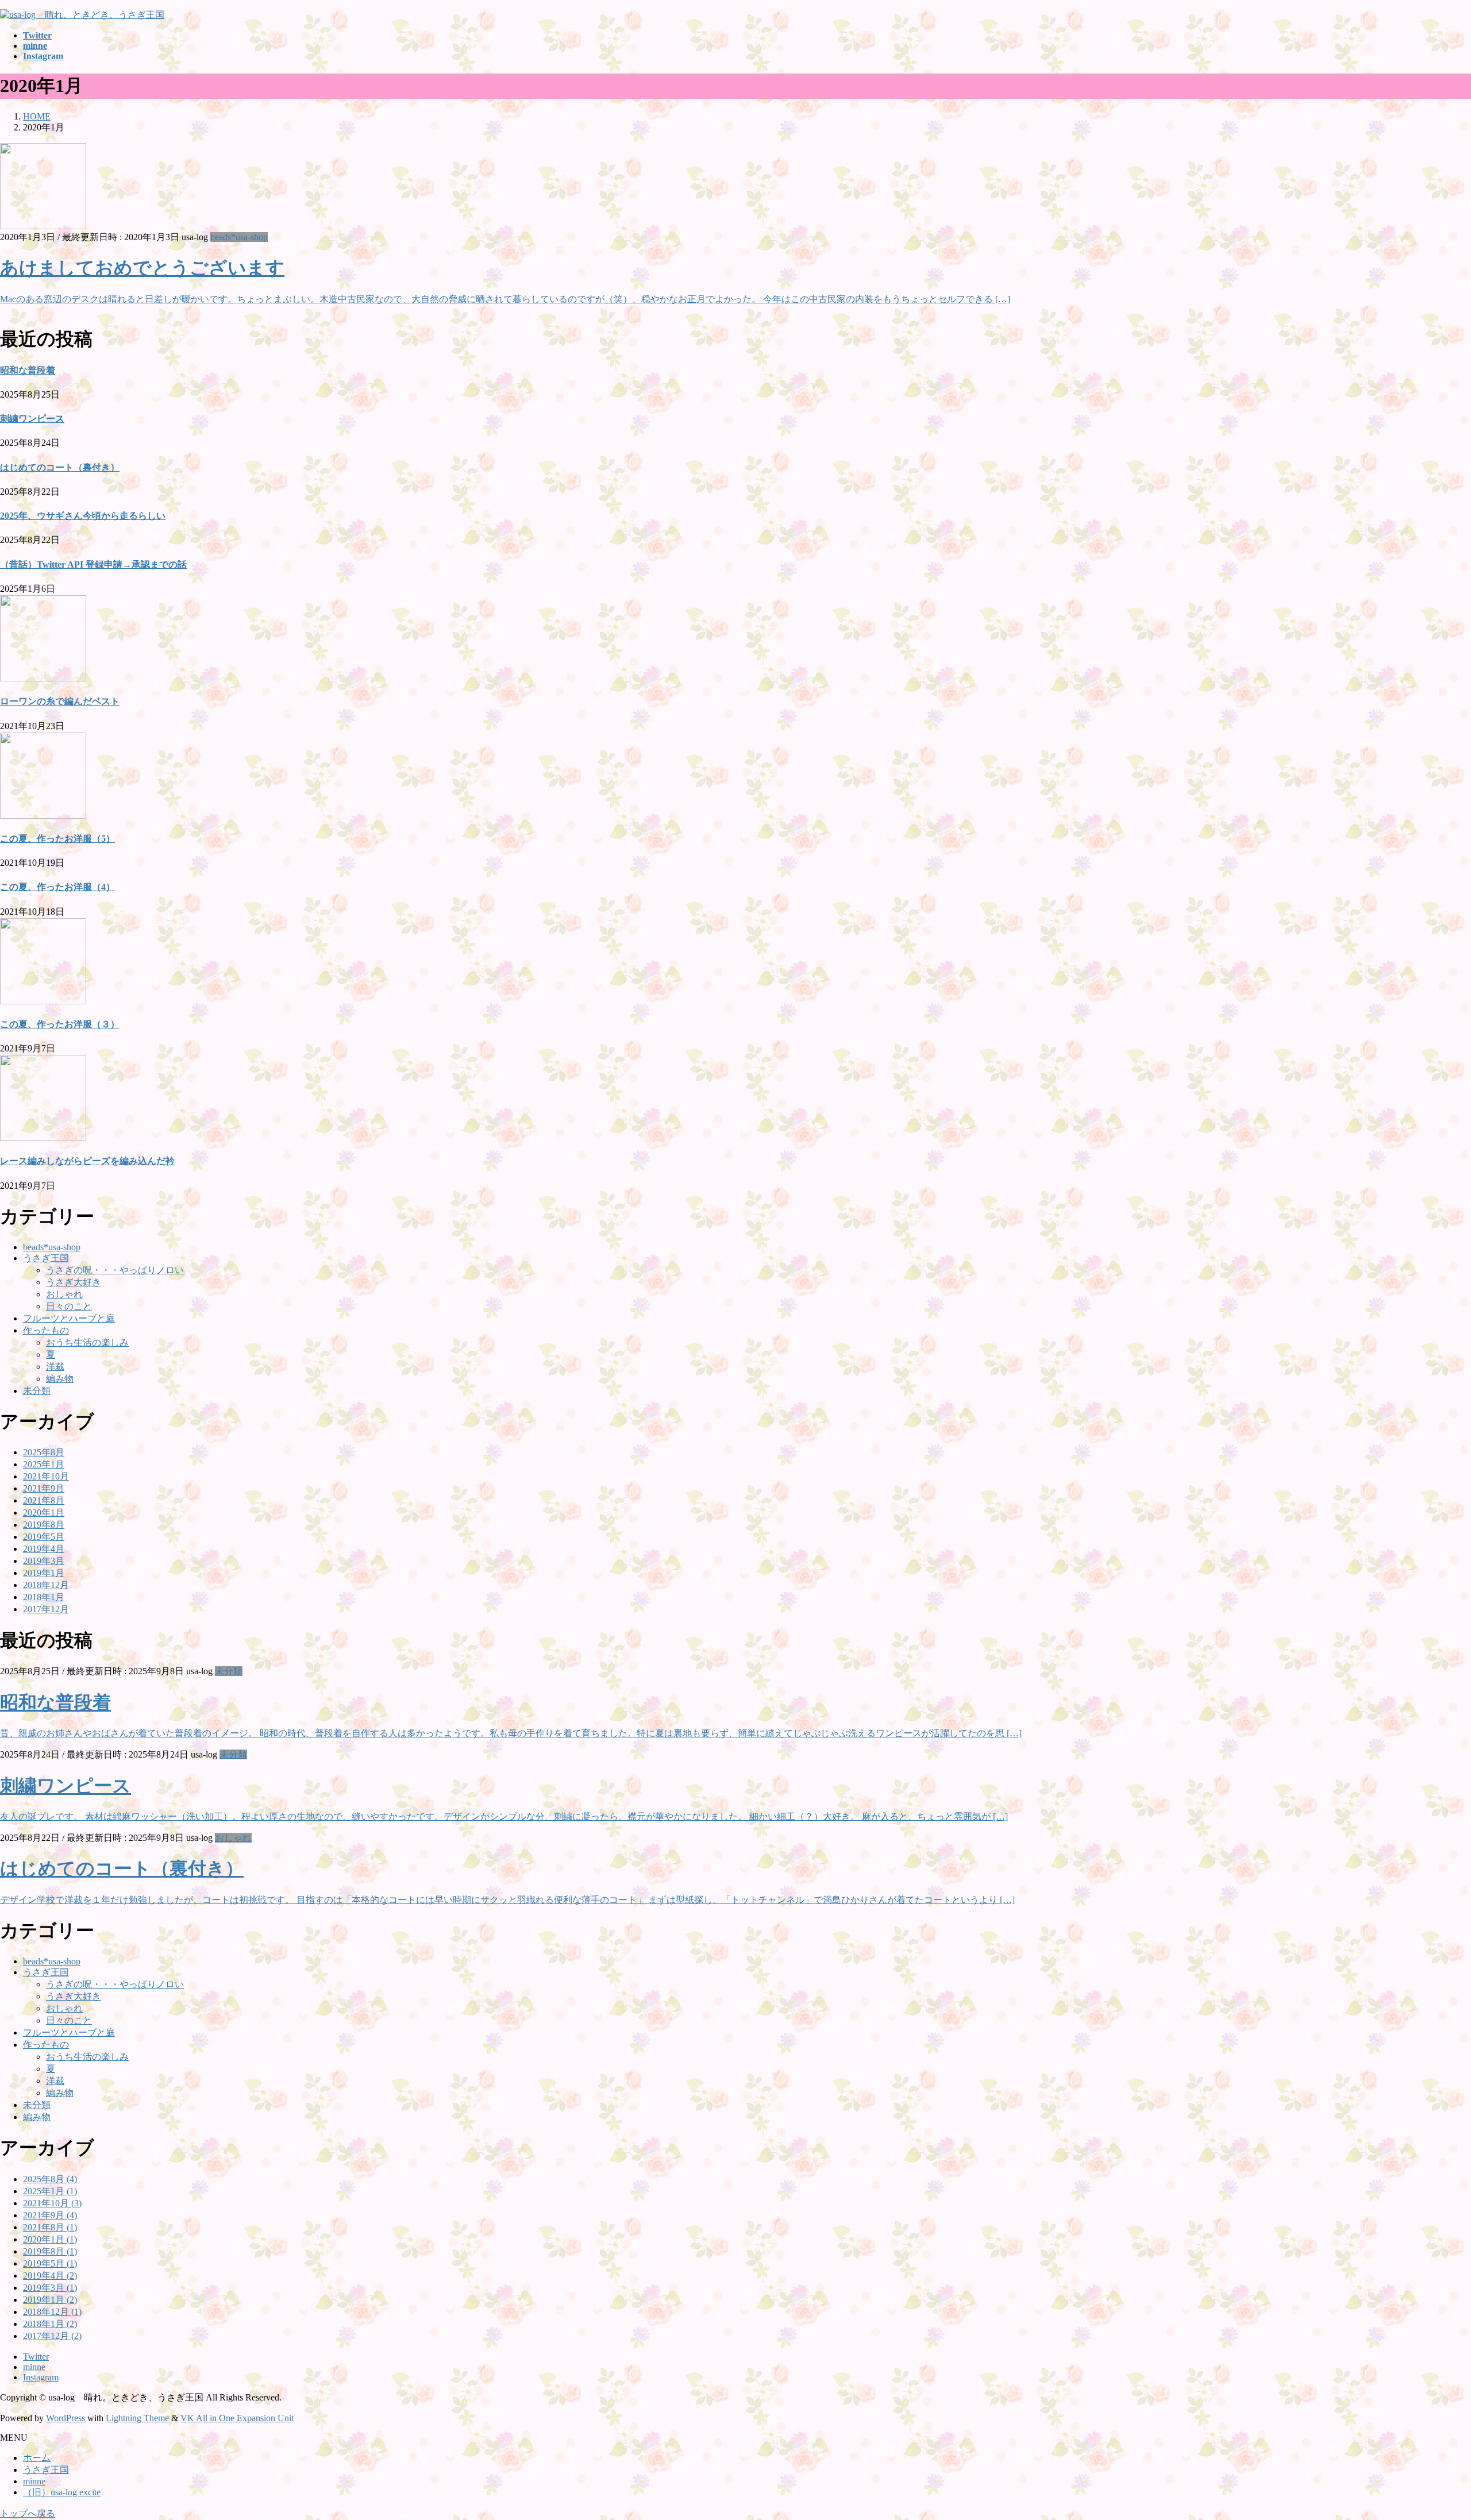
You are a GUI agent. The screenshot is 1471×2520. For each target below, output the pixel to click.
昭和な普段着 (28, 370)
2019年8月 (44, 1525)
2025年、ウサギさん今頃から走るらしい (83, 516)
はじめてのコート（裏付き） (60, 467)
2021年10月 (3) (52, 2203)
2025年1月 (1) (50, 2191)
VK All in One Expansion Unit (237, 2418)
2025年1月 (44, 1464)
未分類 (37, 1391)
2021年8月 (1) (50, 2227)
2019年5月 (44, 1537)
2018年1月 (44, 1597)
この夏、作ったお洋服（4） (57, 887)
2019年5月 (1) (50, 2263)
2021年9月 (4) (50, 2215)
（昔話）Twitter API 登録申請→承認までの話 (93, 565)
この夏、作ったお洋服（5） (57, 839)
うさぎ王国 (46, 1258)
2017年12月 (46, 1609)
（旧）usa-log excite (62, 2492)
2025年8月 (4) (50, 2179)
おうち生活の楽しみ (87, 1342)
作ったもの (46, 1330)
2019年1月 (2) (50, 2300)
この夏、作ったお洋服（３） (60, 1024)
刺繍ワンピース (32, 419)
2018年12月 (46, 1585)
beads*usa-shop (239, 237)
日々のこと (69, 1306)
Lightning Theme (137, 2418)
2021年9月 (44, 1488)
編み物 (60, 1379)
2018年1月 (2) (50, 2324)
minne (34, 2367)
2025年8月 (44, 1452)
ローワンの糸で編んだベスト (60, 701)
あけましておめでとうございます (142, 268)
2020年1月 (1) (50, 2239)
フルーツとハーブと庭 (69, 1318)
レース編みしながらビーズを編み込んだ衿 (87, 1161)
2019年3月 (44, 1561)
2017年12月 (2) (52, 2336)
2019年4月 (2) (50, 2276)
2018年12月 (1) (52, 2312)
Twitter (36, 2357)
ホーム (37, 2458)
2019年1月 (44, 1573)
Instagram (41, 2377)
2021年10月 (46, 1476)
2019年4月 (44, 1549)
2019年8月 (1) (50, 2251)
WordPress (66, 2418)
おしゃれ (64, 1294)
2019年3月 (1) (50, 2288)
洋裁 (55, 1367)
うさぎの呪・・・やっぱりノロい (115, 1270)
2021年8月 (44, 1500)
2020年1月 (44, 1513)
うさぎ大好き (74, 1282)
